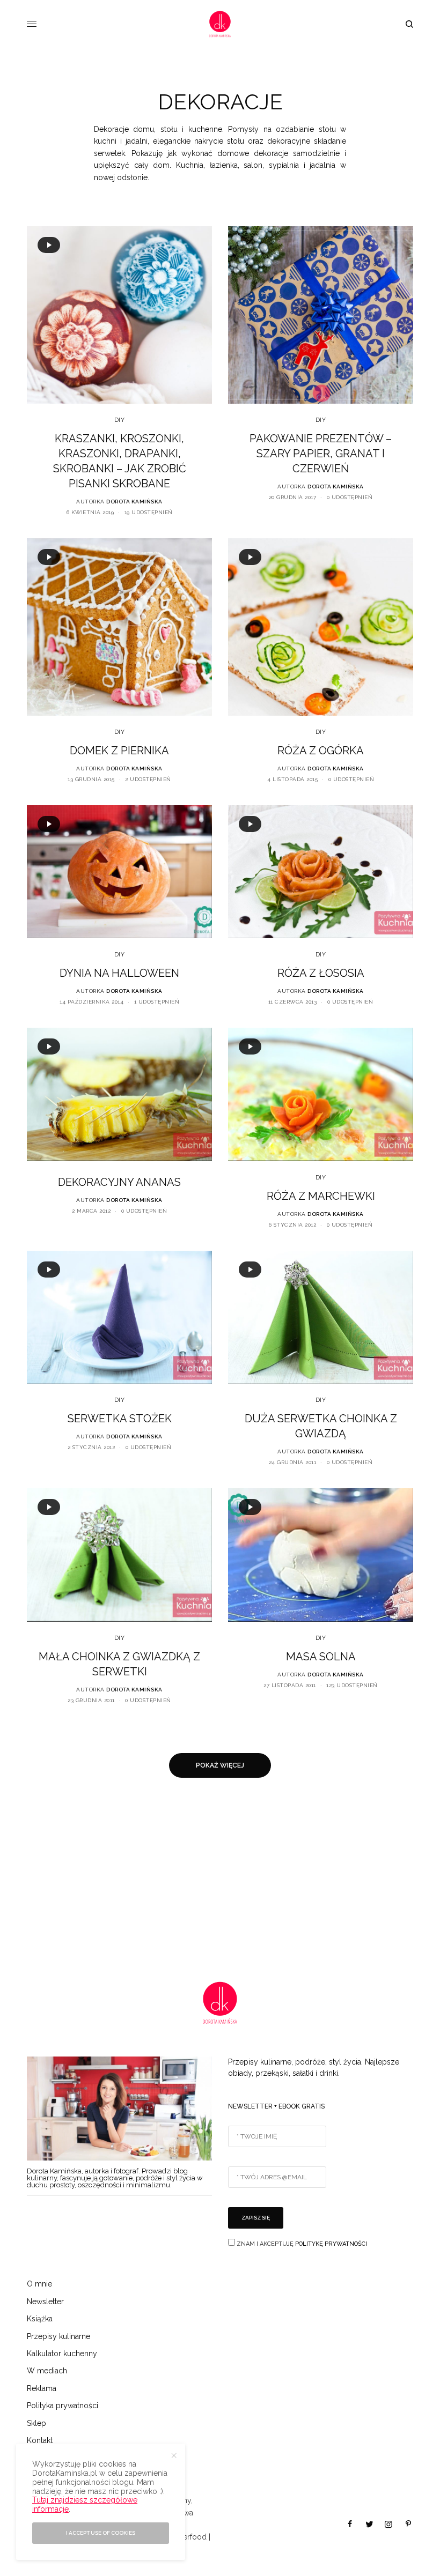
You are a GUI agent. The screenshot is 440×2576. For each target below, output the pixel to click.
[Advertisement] (220, 1880)
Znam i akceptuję (301, 2244)
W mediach (47, 2371)
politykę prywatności (331, 2244)
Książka (40, 2319)
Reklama (42, 2388)
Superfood (188, 2537)
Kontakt (40, 2440)
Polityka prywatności (63, 2406)
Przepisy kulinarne (58, 2336)
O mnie (39, 2284)
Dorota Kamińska (134, 502)
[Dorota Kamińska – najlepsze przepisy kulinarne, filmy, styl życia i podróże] (220, 24)
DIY (120, 420)
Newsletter (45, 2302)
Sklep (36, 2423)
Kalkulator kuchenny (62, 2354)
